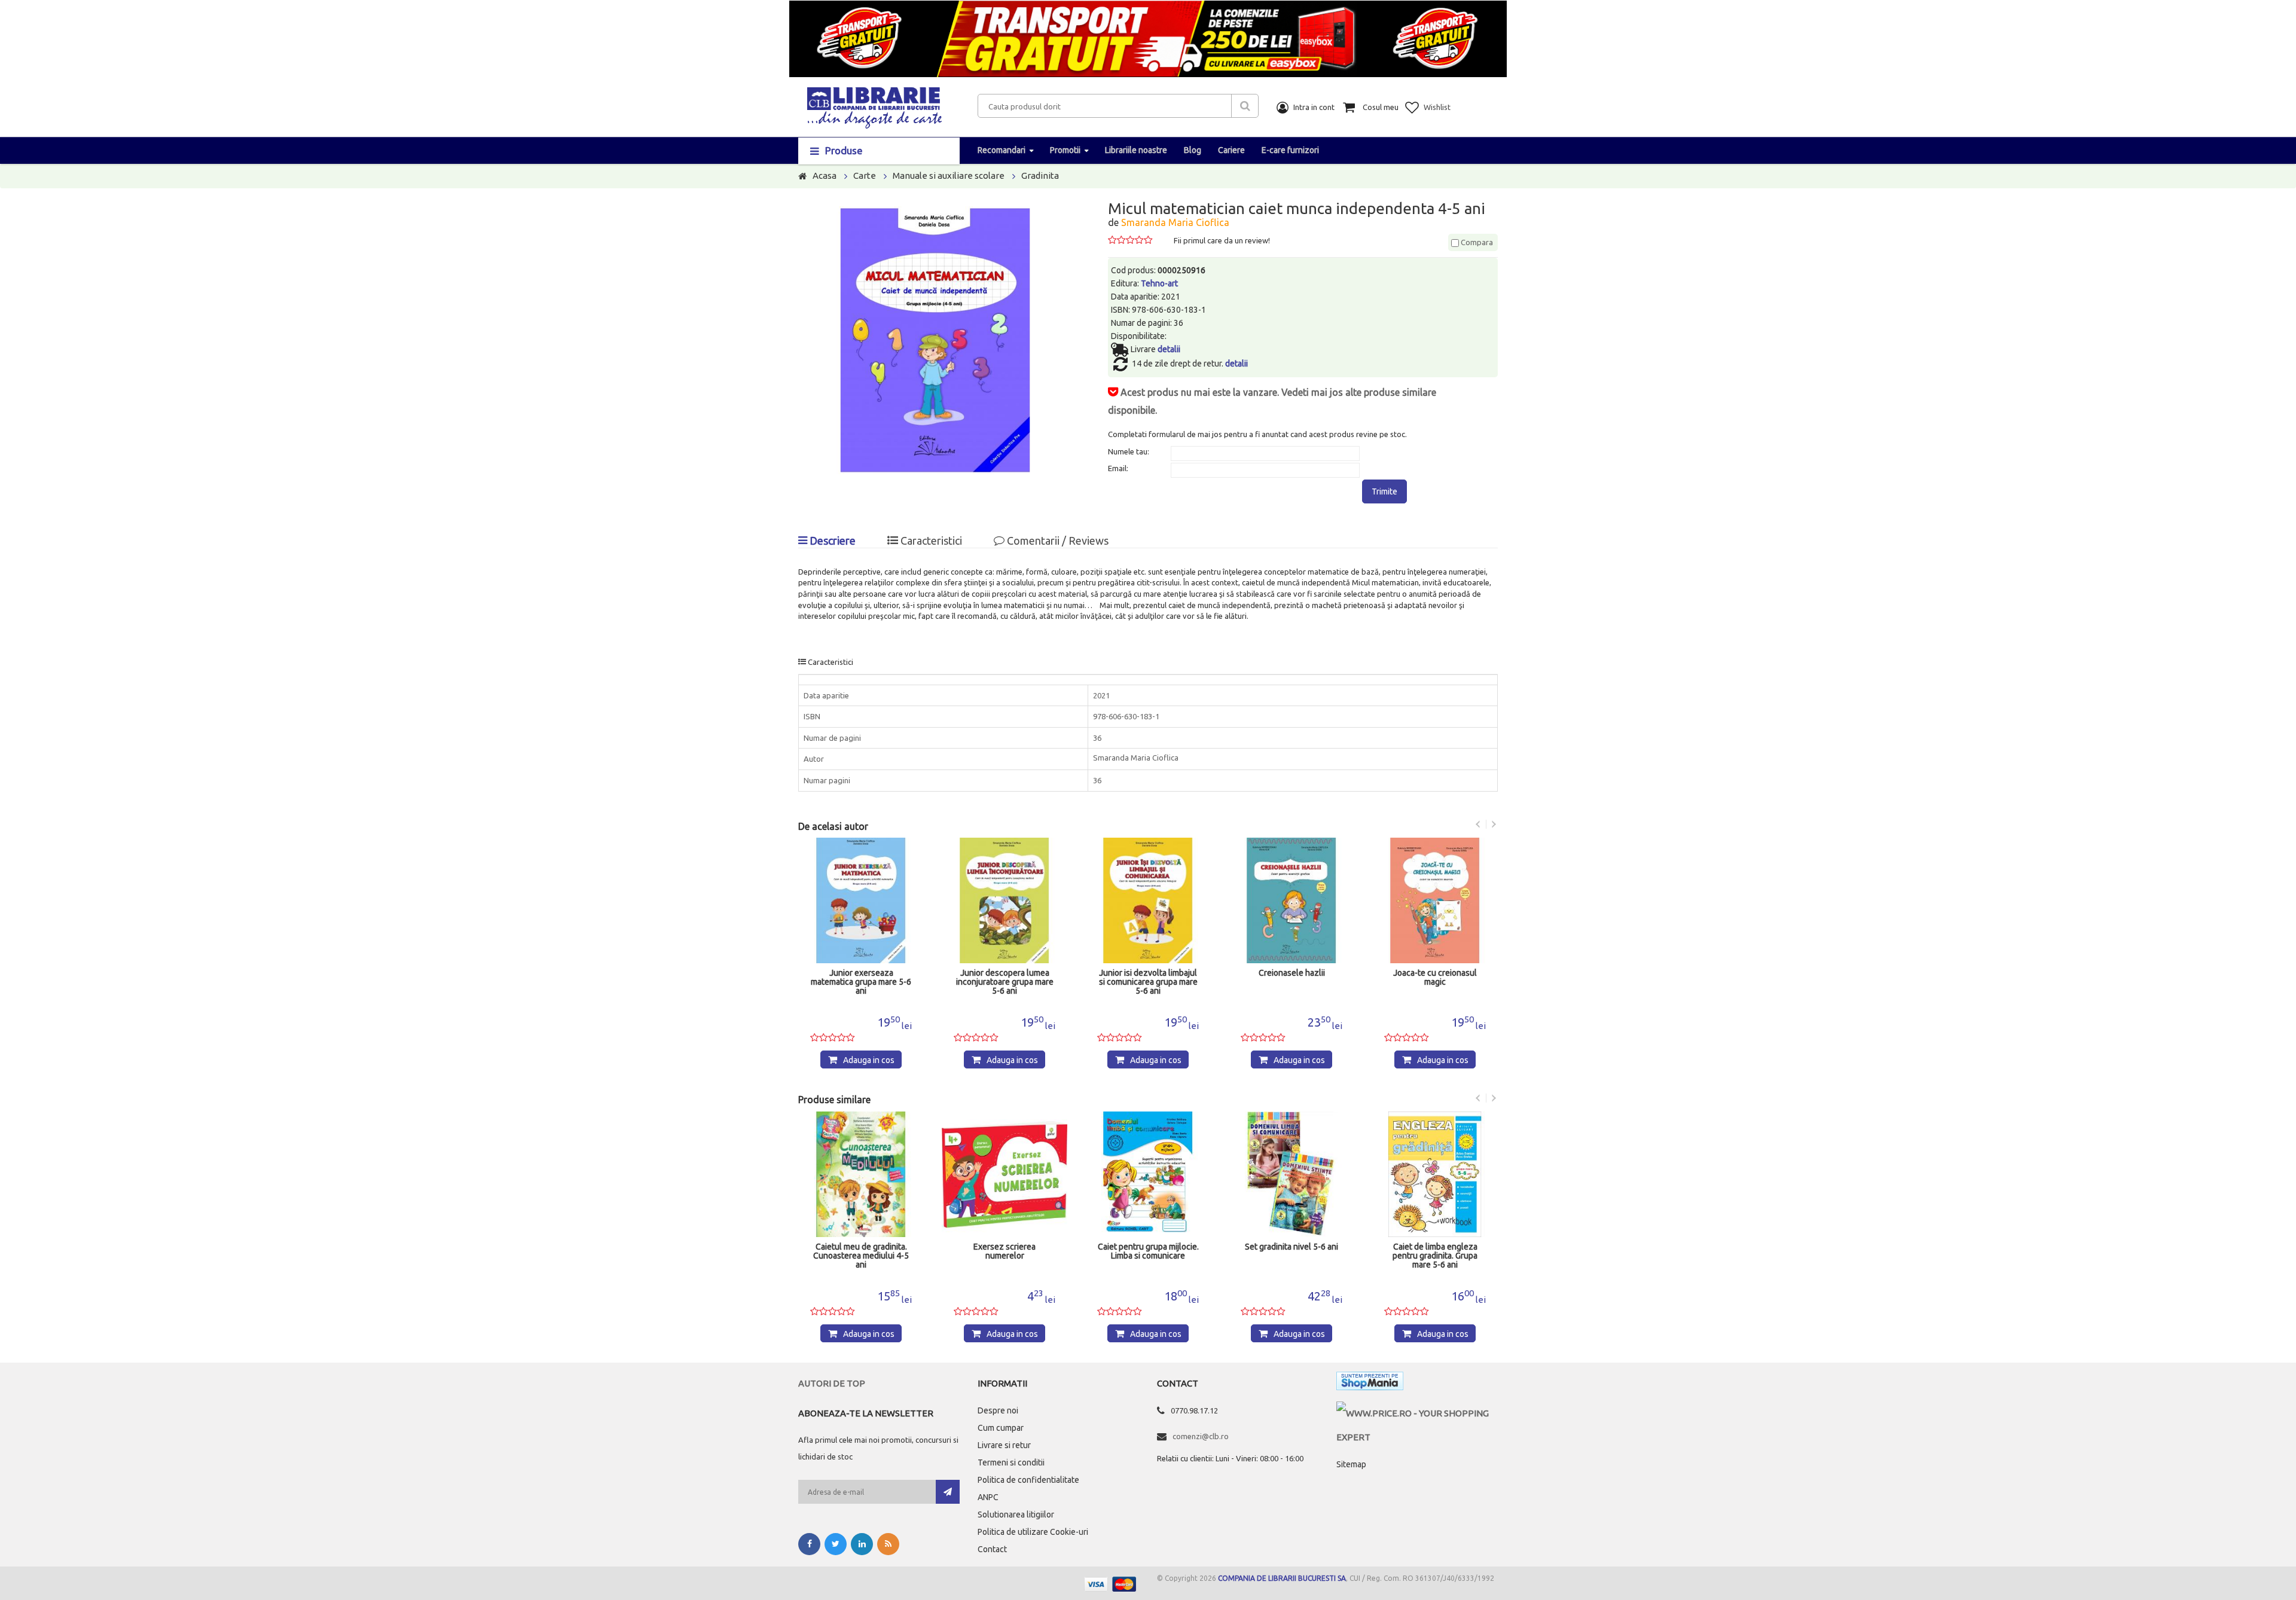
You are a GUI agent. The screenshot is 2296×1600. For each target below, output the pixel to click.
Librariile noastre (1136, 150)
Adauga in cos (869, 1060)
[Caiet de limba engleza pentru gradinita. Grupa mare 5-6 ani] (1435, 1174)
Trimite (1384, 491)
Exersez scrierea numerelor (1004, 1251)
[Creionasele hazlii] (1291, 900)
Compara (1476, 242)
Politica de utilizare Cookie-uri (1033, 1532)
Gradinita (1040, 175)
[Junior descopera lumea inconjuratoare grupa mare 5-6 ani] (1004, 900)
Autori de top (832, 1383)
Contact (992, 1549)
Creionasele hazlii (1292, 973)
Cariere (1231, 150)
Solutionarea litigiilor (1016, 1514)
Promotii (1065, 150)
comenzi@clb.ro (1201, 1436)
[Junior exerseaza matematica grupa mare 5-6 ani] (861, 900)
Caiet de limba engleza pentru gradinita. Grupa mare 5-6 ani (1435, 1256)
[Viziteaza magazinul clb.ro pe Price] (1417, 1413)
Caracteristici (930, 541)
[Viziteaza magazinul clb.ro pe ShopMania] (1370, 1383)
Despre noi (998, 1410)
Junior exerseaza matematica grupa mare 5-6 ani (861, 982)
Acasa (825, 175)
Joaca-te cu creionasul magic (1435, 978)
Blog (1193, 150)
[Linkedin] (862, 1544)
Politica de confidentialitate (1028, 1480)
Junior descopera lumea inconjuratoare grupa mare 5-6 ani (1005, 982)
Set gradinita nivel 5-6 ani (1291, 1247)
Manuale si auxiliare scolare (949, 175)
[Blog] (888, 1544)
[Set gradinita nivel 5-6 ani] (1291, 1174)
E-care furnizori (1290, 150)
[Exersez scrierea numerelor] (1004, 1174)
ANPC (988, 1497)
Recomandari (1002, 150)
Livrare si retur (1004, 1445)
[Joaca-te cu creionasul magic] (1435, 900)
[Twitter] (836, 1544)
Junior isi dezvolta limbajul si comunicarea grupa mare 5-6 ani (1148, 982)
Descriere (831, 541)
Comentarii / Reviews (1057, 541)
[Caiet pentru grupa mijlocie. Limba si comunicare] (1148, 1174)
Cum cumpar (1001, 1428)
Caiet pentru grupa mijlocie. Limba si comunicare (1148, 1251)
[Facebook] (809, 1544)
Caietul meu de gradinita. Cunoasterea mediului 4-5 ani (861, 1256)
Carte (865, 175)
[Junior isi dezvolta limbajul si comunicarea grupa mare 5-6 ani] (1148, 900)
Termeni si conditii (1011, 1462)
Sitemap (1351, 1464)
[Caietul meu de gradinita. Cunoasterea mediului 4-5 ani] (861, 1174)
